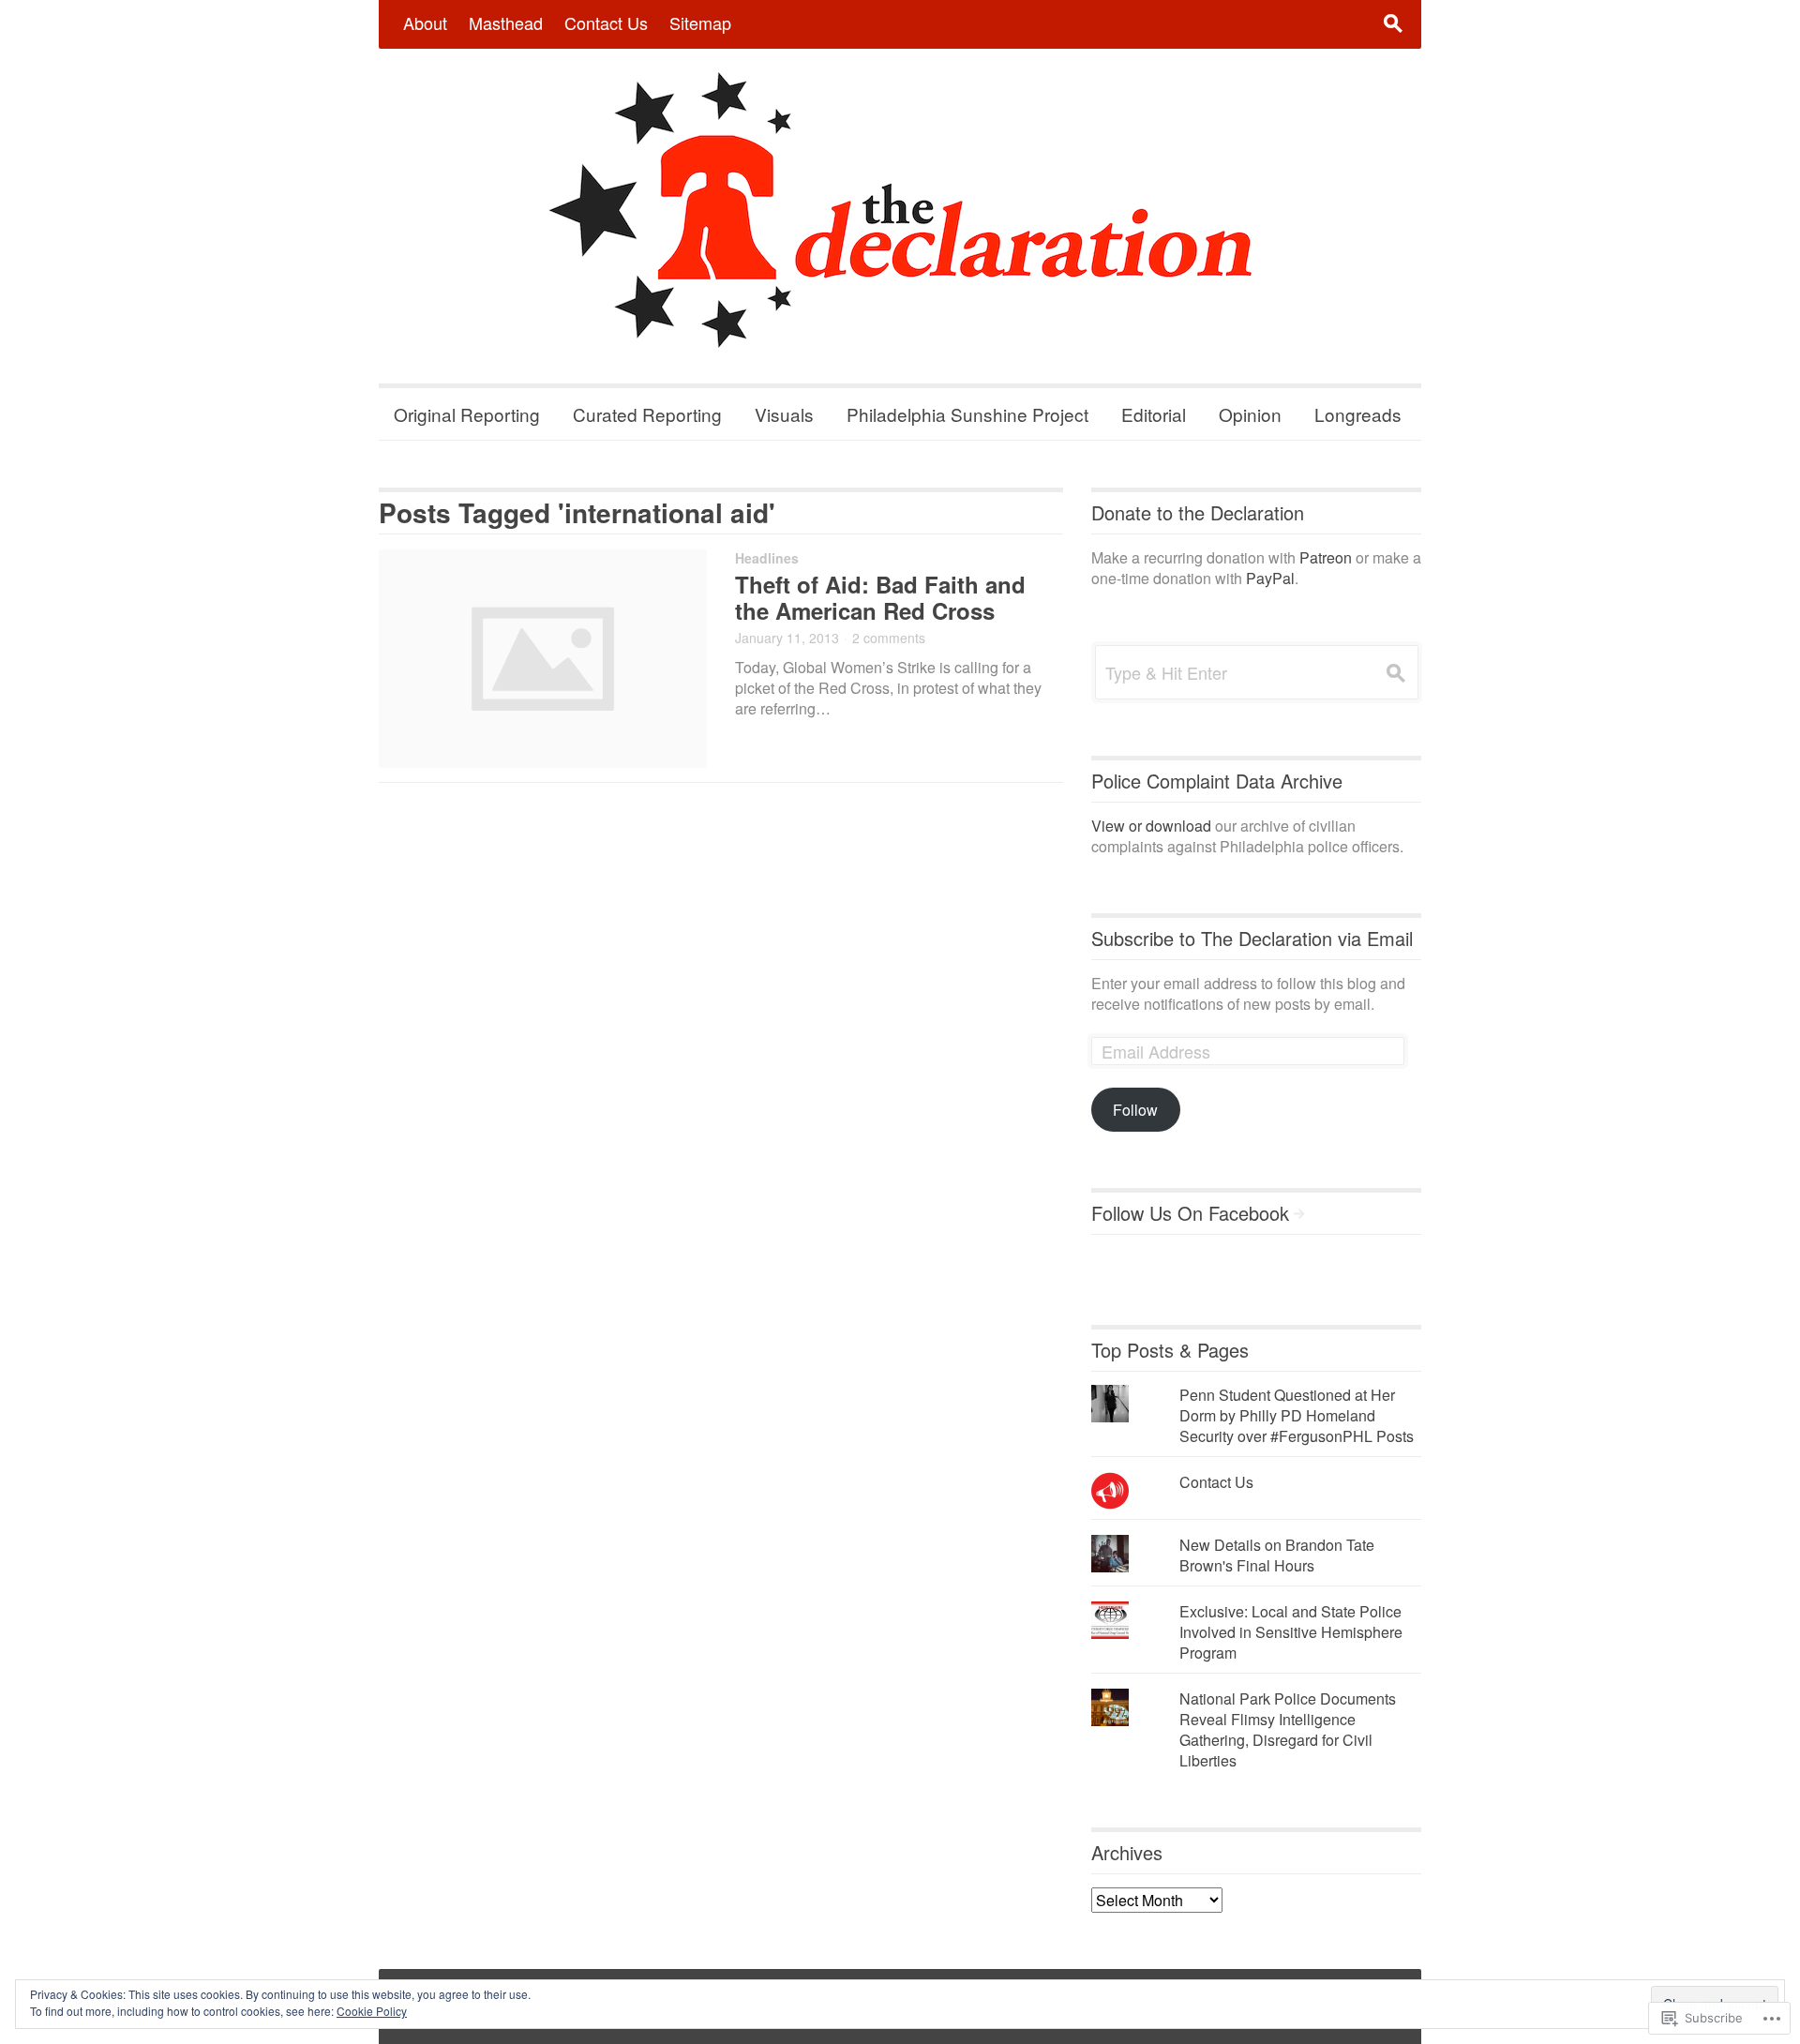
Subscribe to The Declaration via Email (1252, 938)
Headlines (767, 558)
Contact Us (606, 23)
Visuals (784, 414)
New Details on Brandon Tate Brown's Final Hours (1277, 1555)
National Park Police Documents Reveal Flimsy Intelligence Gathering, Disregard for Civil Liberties (1288, 1729)
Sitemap (700, 23)
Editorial (1154, 414)
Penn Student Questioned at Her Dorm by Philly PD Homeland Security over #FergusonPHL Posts (1297, 1415)
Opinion (1250, 414)
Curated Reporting (647, 414)
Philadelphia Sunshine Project (967, 414)
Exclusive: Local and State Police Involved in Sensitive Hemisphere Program (1291, 1632)
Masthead (506, 23)
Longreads (1358, 414)
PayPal (1270, 578)
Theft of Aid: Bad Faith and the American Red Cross (880, 597)
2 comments (889, 638)
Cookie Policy (372, 2011)
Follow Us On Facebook (1190, 1213)
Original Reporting (467, 414)
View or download (1151, 826)
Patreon (1326, 557)
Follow (1135, 1110)
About (425, 23)
